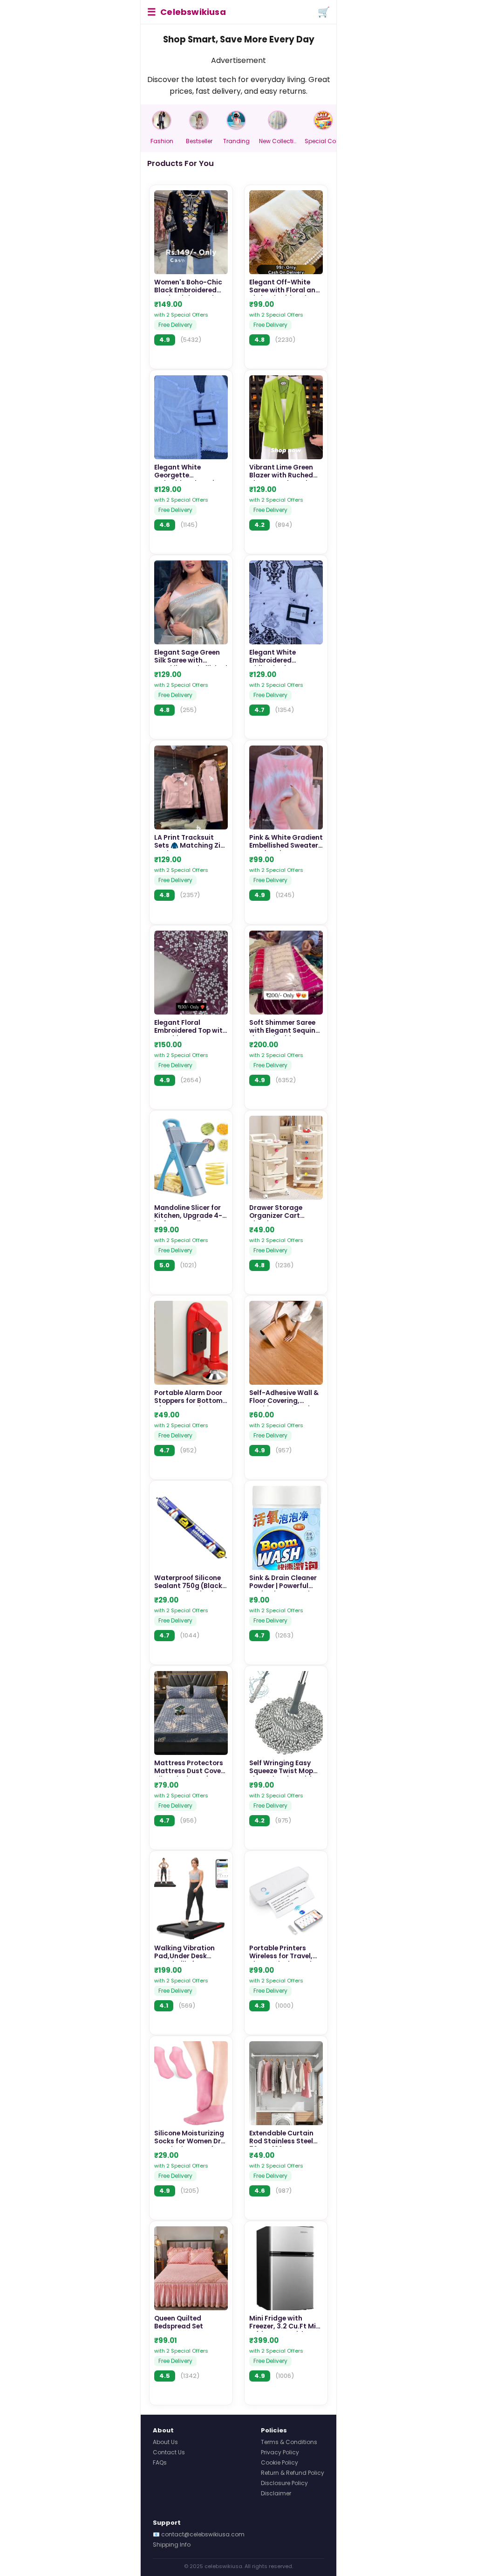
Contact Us (169, 2452)
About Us (165, 2442)
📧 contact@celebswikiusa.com (199, 2534)
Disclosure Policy (284, 2483)
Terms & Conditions (289, 2442)
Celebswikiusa (193, 12)
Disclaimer (276, 2493)
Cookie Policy (279, 2462)
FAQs (160, 2462)
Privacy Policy (280, 2452)
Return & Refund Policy (293, 2473)
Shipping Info (172, 2545)
